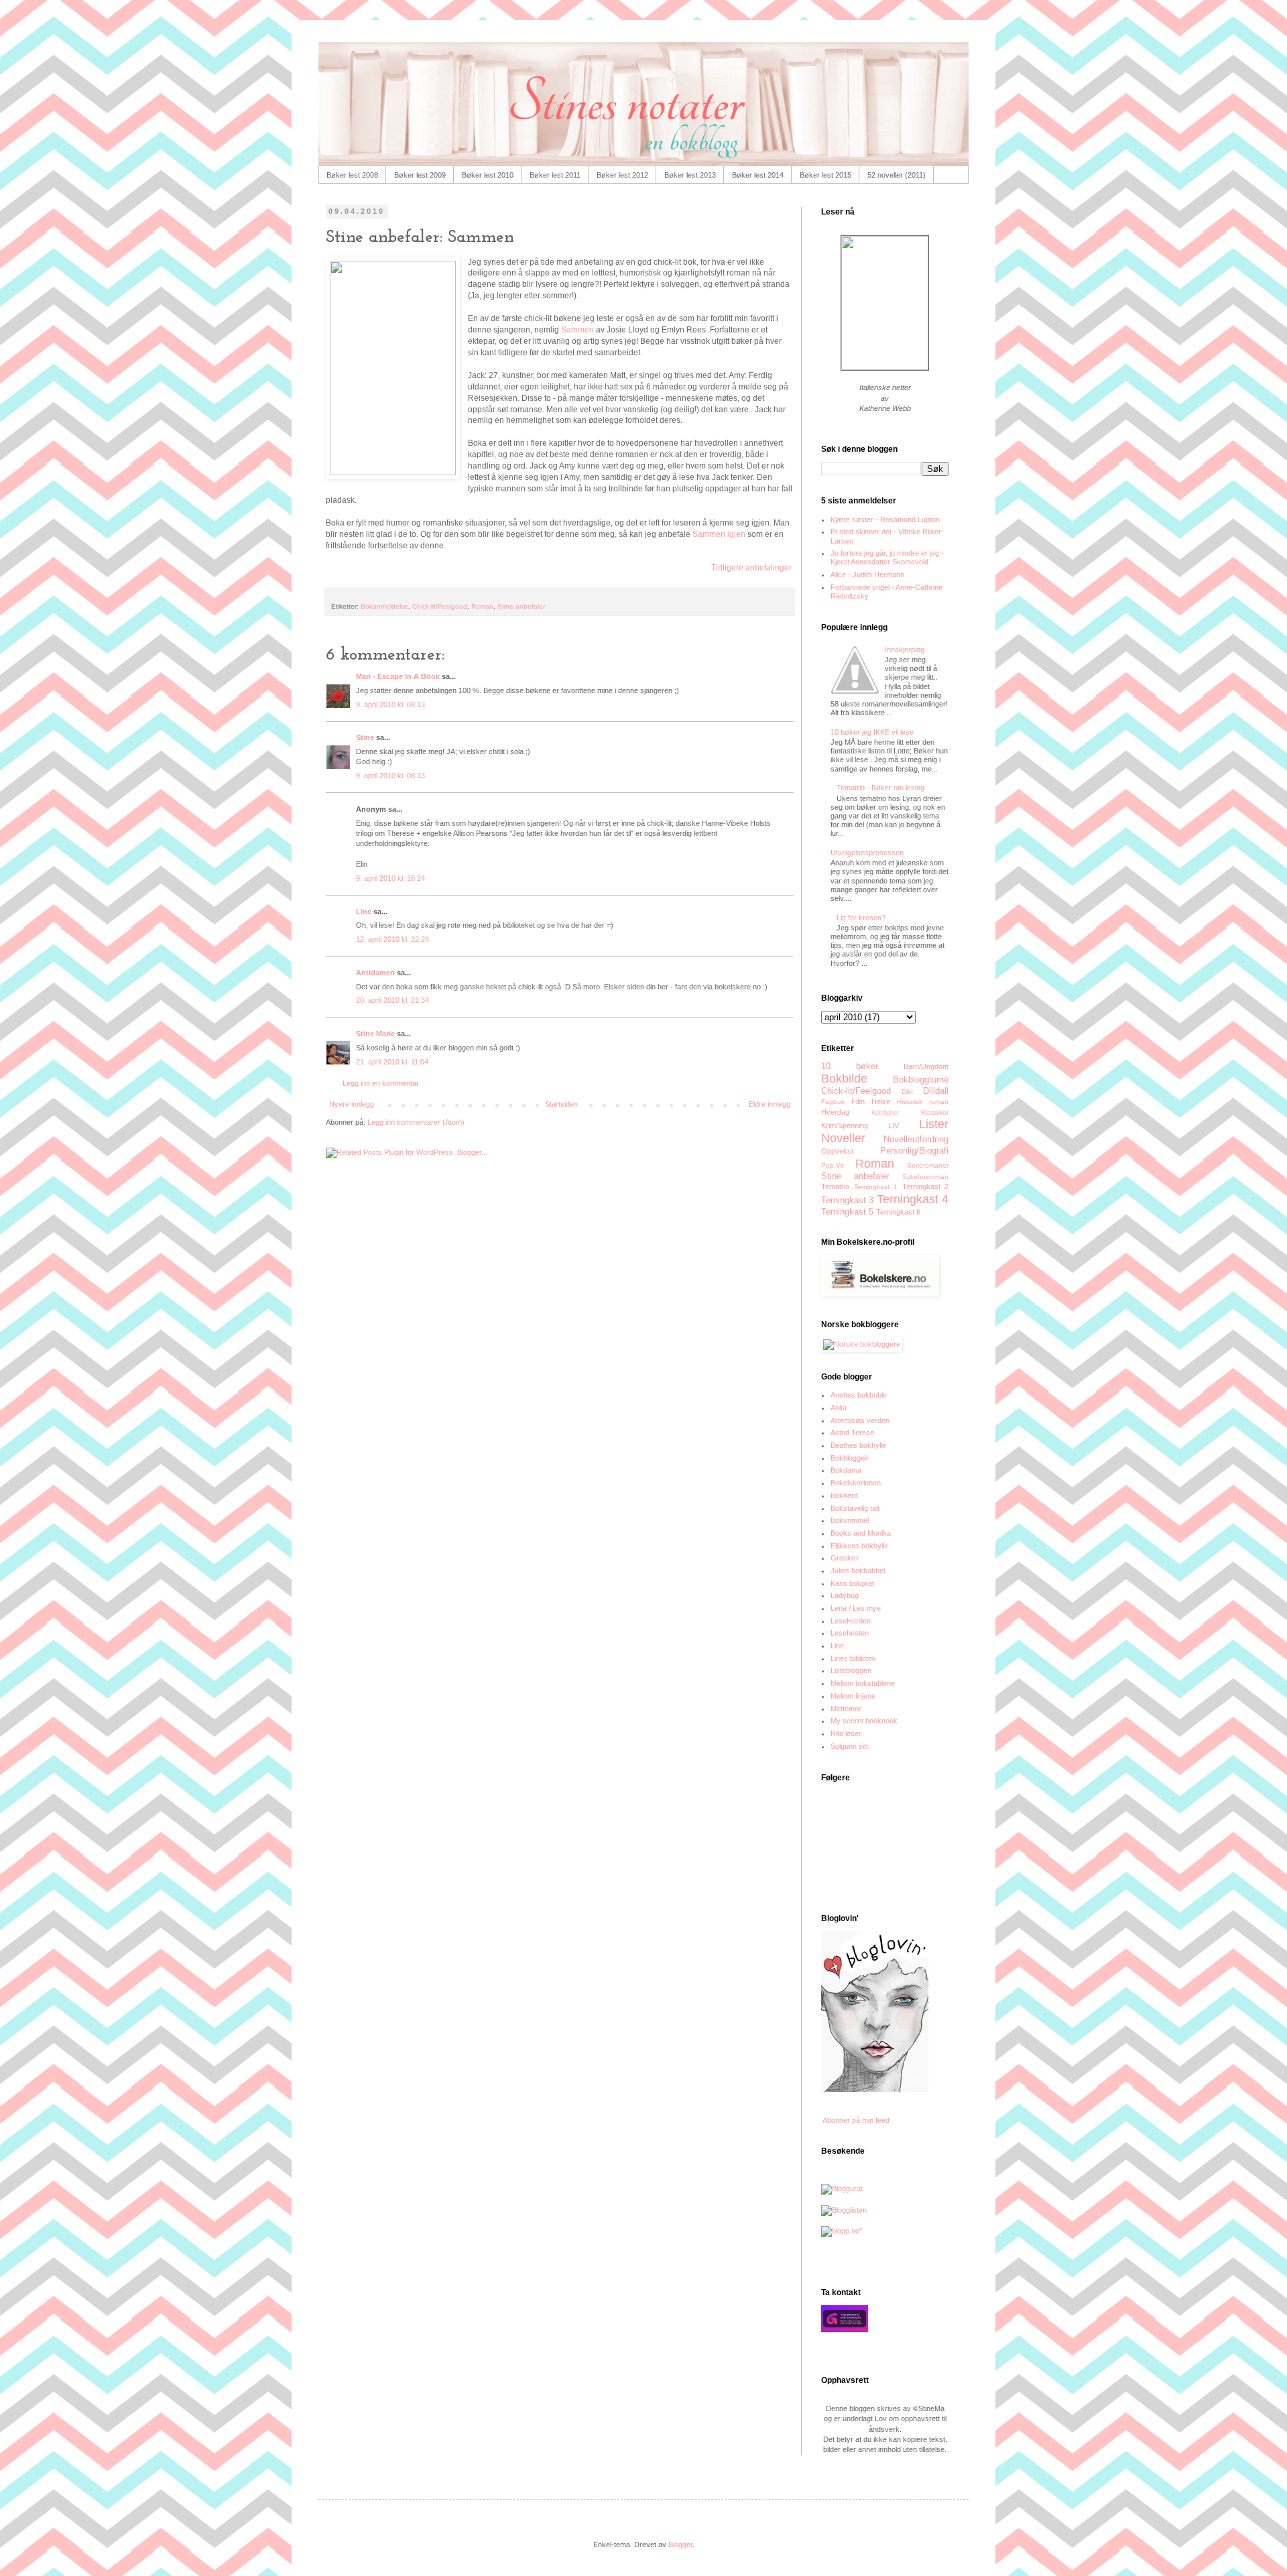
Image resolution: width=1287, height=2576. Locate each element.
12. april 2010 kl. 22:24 (392, 939)
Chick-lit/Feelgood (440, 606)
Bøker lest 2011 (555, 175)
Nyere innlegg (352, 1104)
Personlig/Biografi (914, 1151)
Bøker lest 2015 (825, 175)
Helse (881, 1101)
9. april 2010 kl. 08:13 (390, 704)
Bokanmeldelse (384, 606)
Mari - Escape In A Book (398, 676)
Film (858, 1101)
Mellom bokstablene (863, 1683)
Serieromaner (928, 1165)
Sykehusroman (925, 1177)
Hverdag (835, 1112)
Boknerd (844, 1495)
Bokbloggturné (921, 1080)
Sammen (577, 330)
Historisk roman (923, 1102)
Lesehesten (850, 1633)
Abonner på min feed (855, 2120)
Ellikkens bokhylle (859, 1546)
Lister (934, 1124)
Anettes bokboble (859, 1395)
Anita (839, 1408)
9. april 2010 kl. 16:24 (390, 878)
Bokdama (846, 1470)
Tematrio (835, 1186)
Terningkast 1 (876, 1187)
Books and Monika (861, 1533)
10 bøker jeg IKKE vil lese (872, 732)
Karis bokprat (852, 1583)
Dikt (907, 1092)
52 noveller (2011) (897, 175)
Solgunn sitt (849, 1746)
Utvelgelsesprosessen (867, 853)
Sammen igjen (719, 534)
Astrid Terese (852, 1432)
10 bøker (850, 1066)
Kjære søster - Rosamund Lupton (885, 519)
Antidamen (375, 973)
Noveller (843, 1138)
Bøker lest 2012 (622, 175)
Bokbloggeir (850, 1458)
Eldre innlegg (770, 1104)
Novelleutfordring (916, 1139)
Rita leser (846, 1733)
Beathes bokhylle (858, 1445)
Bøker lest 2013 (690, 175)
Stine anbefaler (521, 606)
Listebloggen (851, 1670)
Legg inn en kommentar (381, 1083)
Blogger (680, 2544)
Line (364, 912)
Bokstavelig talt (855, 1508)
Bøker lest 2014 (758, 175)
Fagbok (833, 1102)
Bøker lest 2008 (352, 175)
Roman (482, 606)
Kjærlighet (885, 1113)
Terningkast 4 (913, 1199)
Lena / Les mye (856, 1608)
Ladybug (845, 1595)
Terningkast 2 (926, 1186)
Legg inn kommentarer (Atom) (416, 1122)
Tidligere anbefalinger (751, 568)
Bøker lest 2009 (420, 175)
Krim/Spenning (845, 1125)
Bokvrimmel (850, 1520)
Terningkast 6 (898, 1212)
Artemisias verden (860, 1420)
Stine (365, 737)
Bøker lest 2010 (488, 175)
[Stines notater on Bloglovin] (875, 2089)
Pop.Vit (833, 1165)
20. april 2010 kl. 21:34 (392, 1000)
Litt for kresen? (861, 918)
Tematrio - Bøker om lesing (880, 788)
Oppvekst (837, 1151)
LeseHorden (851, 1621)
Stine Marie (375, 1034)
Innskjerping (905, 650)
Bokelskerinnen (856, 1483)
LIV (894, 1125)
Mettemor (846, 1709)
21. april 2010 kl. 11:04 (392, 1062)
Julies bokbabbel (858, 1571)
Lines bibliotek (853, 1658)
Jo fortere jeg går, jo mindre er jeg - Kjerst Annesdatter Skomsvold (887, 557)
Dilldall (936, 1091)
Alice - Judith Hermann (867, 574)
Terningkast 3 (847, 1200)
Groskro (844, 1558)
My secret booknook (864, 1721)
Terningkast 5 (847, 1212)
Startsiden (561, 1104)
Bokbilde (844, 1079)
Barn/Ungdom (926, 1066)
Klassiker (935, 1112)
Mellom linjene (853, 1696)
